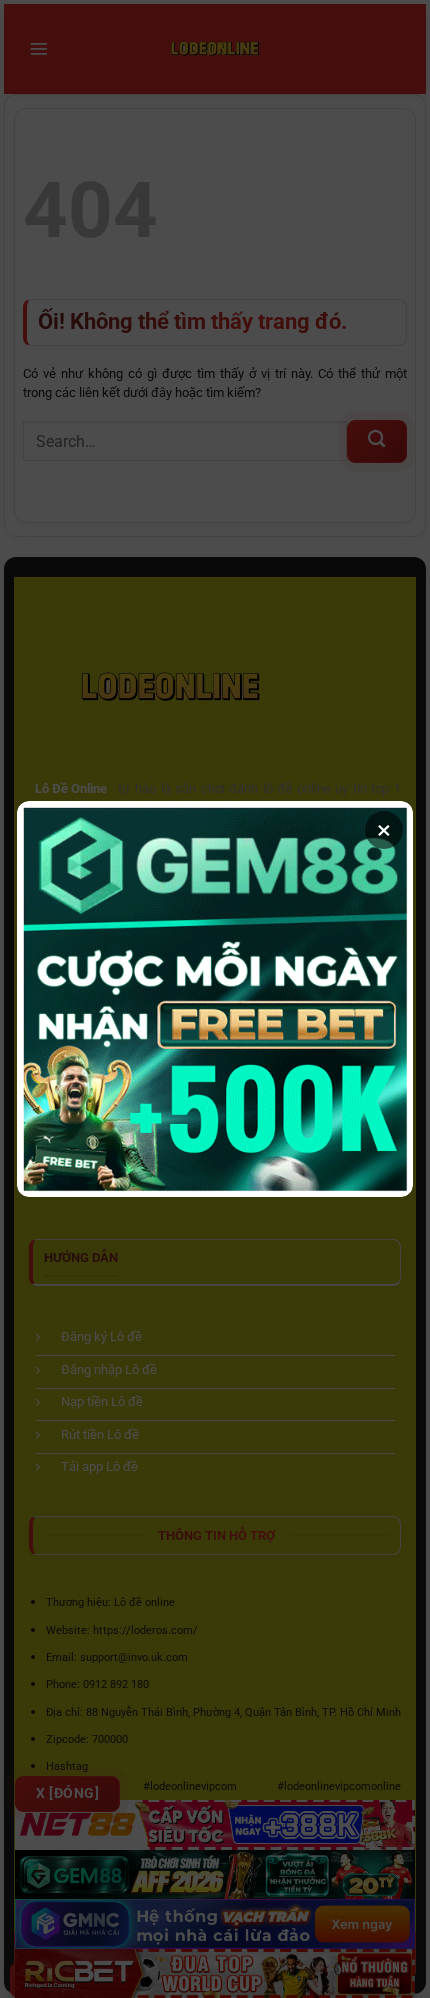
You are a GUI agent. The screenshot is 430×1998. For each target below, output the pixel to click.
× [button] (384, 830)
